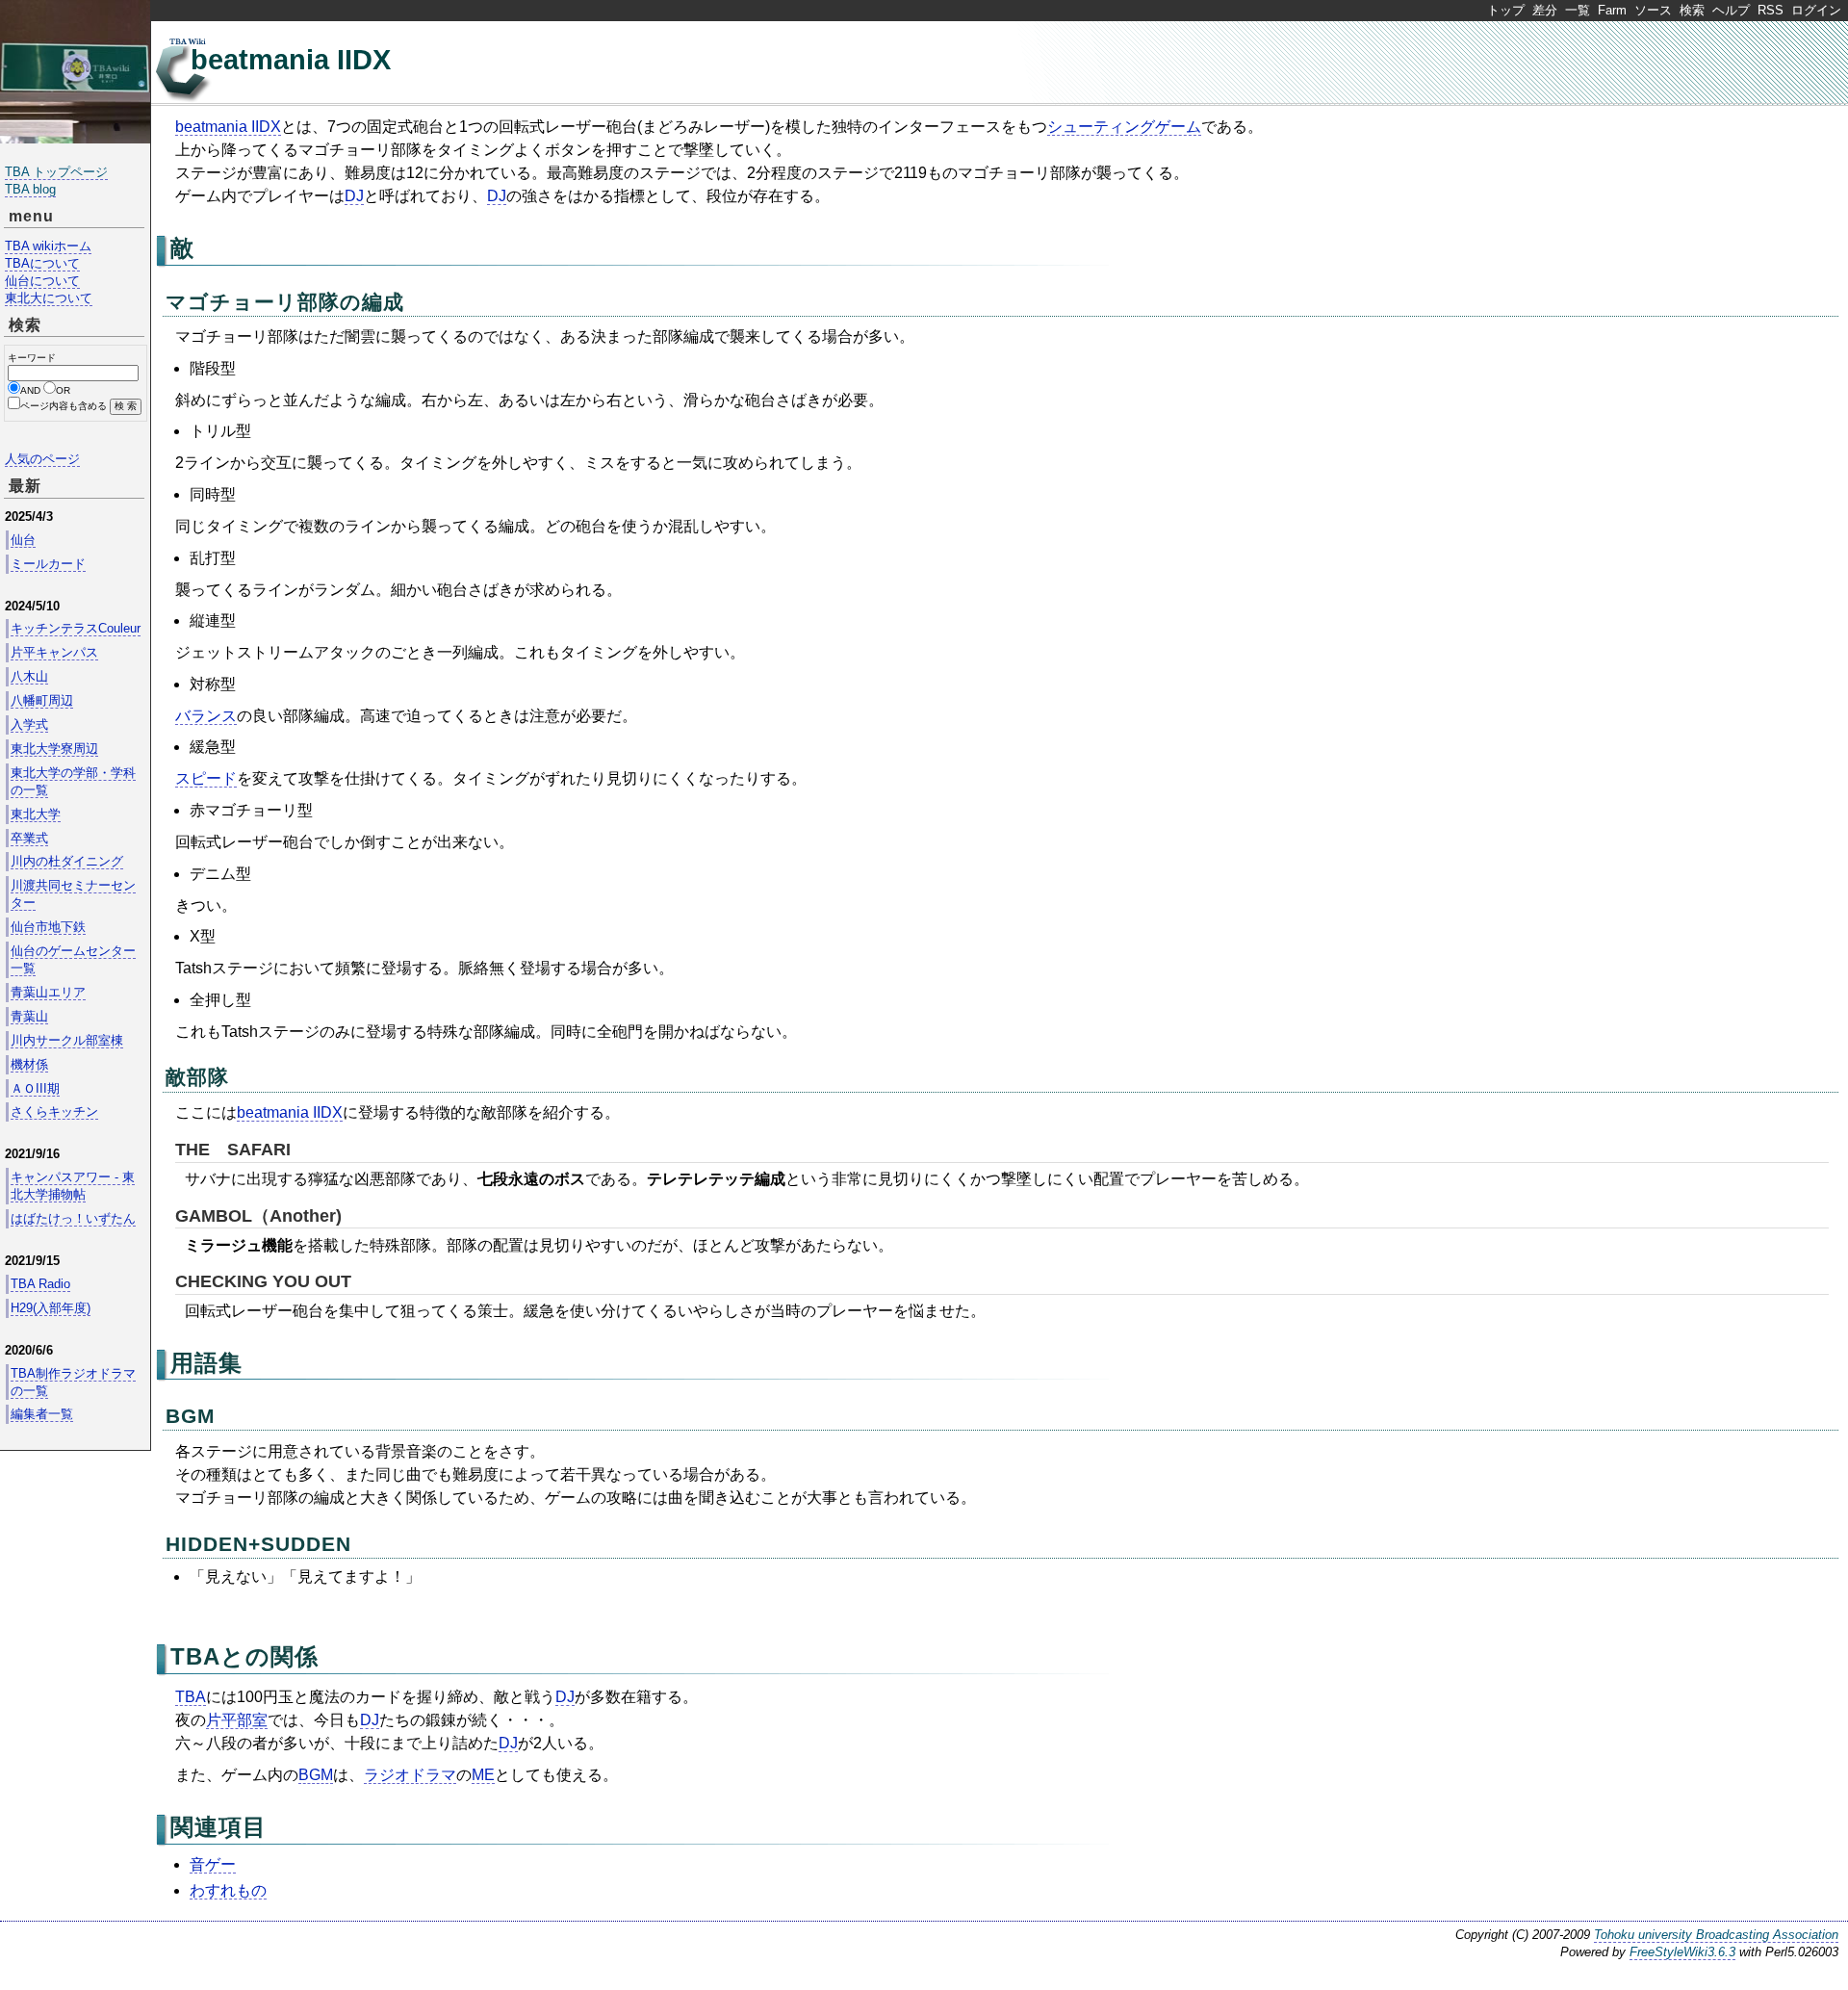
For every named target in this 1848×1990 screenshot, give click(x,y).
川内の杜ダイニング (67, 861)
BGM (191, 1416)
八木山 (29, 676)
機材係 (29, 1064)
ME (483, 1775)
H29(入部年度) (51, 1308)
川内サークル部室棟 (67, 1040)
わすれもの (228, 1890)
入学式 (29, 724)
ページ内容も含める (64, 406)
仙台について (42, 281)
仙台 (23, 540)
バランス (206, 716)
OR (63, 390)
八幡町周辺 (42, 700)
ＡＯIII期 (35, 1088)
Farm (1612, 10)
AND (30, 390)
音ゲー (213, 1864)
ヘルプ (1731, 10)
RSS (1771, 10)
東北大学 (36, 814)
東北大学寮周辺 (54, 749)
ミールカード (48, 564)
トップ (1506, 10)
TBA (195, 1656)
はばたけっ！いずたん (73, 1218)
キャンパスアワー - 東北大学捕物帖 (73, 1186)
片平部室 (237, 1720)
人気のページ (42, 459)
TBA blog (30, 189)
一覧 (1578, 10)
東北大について (49, 298)
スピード (206, 778)
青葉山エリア (48, 992)
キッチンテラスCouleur (76, 628)
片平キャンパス (54, 652)
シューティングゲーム (1124, 127)
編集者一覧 (42, 1414)
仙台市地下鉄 (48, 927)
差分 (1545, 10)
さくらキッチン (54, 1111)
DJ (354, 196)
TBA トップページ (56, 172)
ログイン (1816, 10)
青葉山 (29, 1016)
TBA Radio (40, 1284)
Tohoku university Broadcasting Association (1716, 1935)
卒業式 (29, 838)
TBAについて (42, 263)
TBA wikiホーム (48, 246)
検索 (1692, 10)
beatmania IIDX (291, 60)
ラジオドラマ (410, 1775)
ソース (1653, 10)
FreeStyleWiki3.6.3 (1682, 1952)
